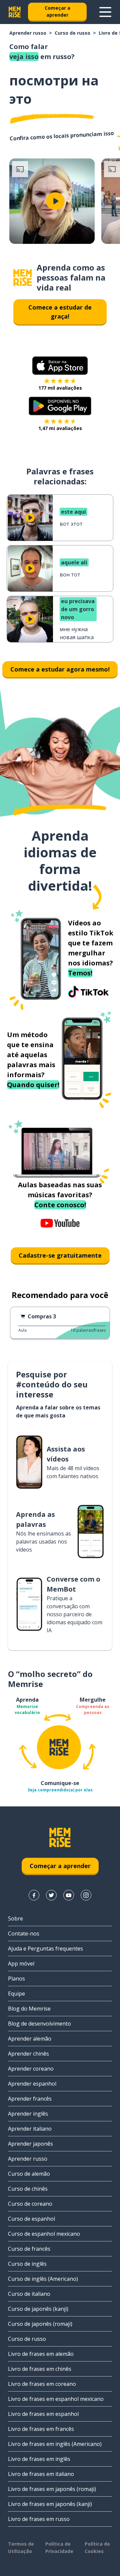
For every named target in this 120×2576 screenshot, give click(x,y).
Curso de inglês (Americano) (43, 2279)
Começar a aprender (57, 11)
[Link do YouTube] (69, 1895)
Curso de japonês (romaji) (40, 2324)
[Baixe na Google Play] (60, 406)
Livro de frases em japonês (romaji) (52, 2489)
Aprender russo (28, 33)
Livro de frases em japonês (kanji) (50, 2504)
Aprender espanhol (32, 2084)
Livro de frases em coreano (42, 2384)
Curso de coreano (30, 2204)
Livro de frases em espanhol (43, 2414)
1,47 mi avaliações (60, 428)
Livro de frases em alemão (41, 2354)
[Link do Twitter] (51, 1895)
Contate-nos (24, 1934)
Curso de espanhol (31, 2219)
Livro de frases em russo (39, 2519)
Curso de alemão (29, 2174)
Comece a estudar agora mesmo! (60, 669)
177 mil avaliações (60, 388)
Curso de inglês (27, 2264)
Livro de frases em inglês (39, 2459)
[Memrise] (15, 12)
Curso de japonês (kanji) (38, 2309)
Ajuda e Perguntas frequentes (45, 1949)
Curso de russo (72, 33)
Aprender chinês (28, 2054)
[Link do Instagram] (86, 1895)
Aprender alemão (30, 2039)
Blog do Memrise (29, 2009)
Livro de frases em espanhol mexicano (56, 2399)
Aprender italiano (30, 2129)
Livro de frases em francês (41, 2429)
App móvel (21, 1964)
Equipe (16, 1994)
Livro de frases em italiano (41, 2474)
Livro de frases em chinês (40, 2369)
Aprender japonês (30, 2144)
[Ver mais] (105, 12)
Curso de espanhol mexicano (44, 2234)
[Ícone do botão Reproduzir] (55, 201)
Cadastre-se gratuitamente (60, 1255)
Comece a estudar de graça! (60, 312)
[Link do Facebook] (34, 1895)
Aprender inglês (28, 2114)
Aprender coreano (31, 2069)
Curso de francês (29, 2249)
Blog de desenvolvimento (39, 2024)
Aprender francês (30, 2099)
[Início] (23, 278)
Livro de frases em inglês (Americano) (55, 2444)
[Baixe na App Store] (60, 366)
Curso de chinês (28, 2189)
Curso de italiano (29, 2294)
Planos (16, 1979)
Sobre (15, 1918)
